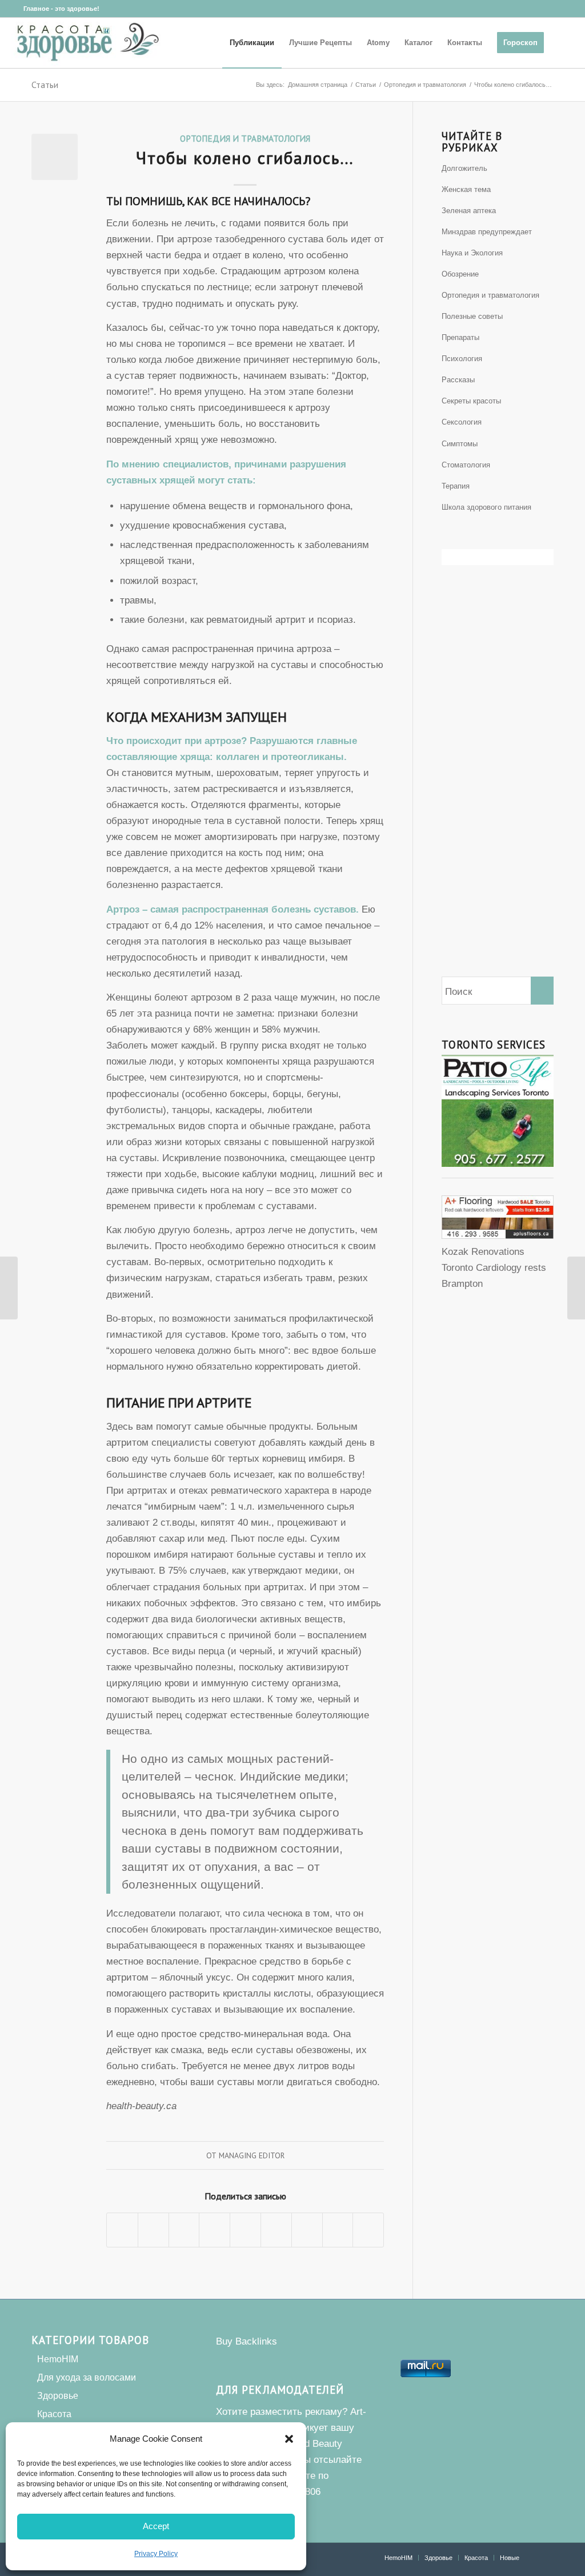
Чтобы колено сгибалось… (245, 157)
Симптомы (460, 444)
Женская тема (466, 189)
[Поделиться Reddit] (338, 2230)
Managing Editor (252, 2155)
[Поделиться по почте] (368, 2230)
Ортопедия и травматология (245, 138)
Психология (462, 359)
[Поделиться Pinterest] (215, 2230)
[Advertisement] (498, 790)
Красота (54, 2414)
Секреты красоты (471, 401)
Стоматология (466, 465)
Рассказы (458, 380)
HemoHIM (58, 2359)
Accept (156, 2526)
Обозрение (460, 274)
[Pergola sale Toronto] (498, 1236)
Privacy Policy (156, 2554)
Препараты (460, 337)
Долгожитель (464, 168)
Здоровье (58, 2396)
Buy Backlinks (247, 2341)
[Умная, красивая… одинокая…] (576, 1288)
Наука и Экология (472, 253)
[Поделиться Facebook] (122, 2230)
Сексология (462, 422)
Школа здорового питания (486, 507)
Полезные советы (472, 316)
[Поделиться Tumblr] (276, 2230)
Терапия (456, 486)
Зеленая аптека (469, 211)
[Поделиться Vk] (307, 2230)
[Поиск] (562, 43)
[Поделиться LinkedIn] (245, 2230)
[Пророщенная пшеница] (9, 1288)
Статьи (45, 85)
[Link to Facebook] (15, 9)
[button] (289, 2439)
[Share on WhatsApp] (184, 2230)
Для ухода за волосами (87, 2377)
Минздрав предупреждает (487, 232)
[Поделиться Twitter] (153, 2230)
